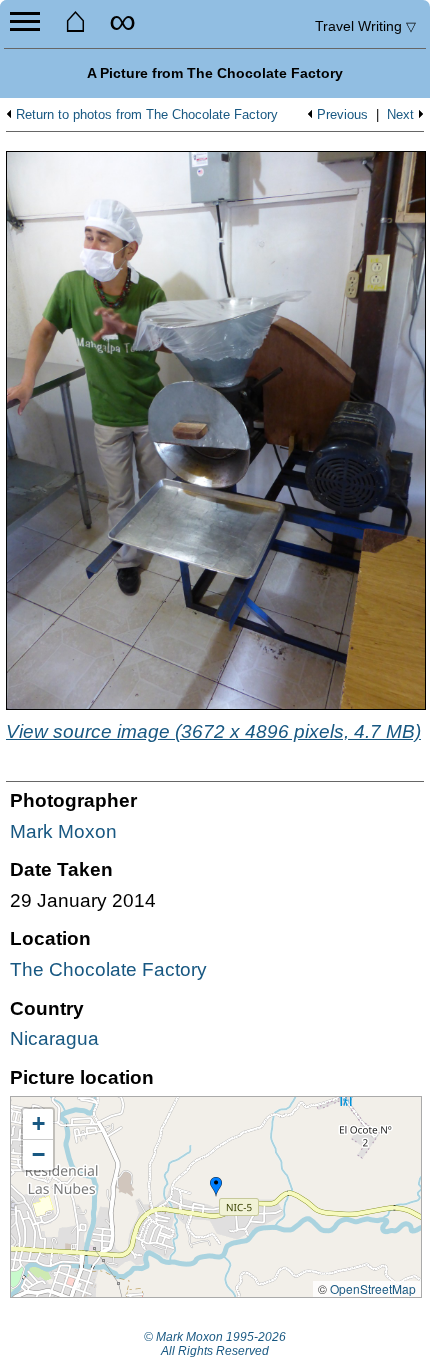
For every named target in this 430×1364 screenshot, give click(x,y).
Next (400, 115)
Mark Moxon (63, 831)
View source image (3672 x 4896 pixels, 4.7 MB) (213, 731)
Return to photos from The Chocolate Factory (147, 115)
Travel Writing (365, 26)
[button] (216, 1187)
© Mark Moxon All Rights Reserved (215, 1344)
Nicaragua (54, 1038)
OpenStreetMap (373, 1288)
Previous (342, 115)
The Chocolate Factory (108, 969)
